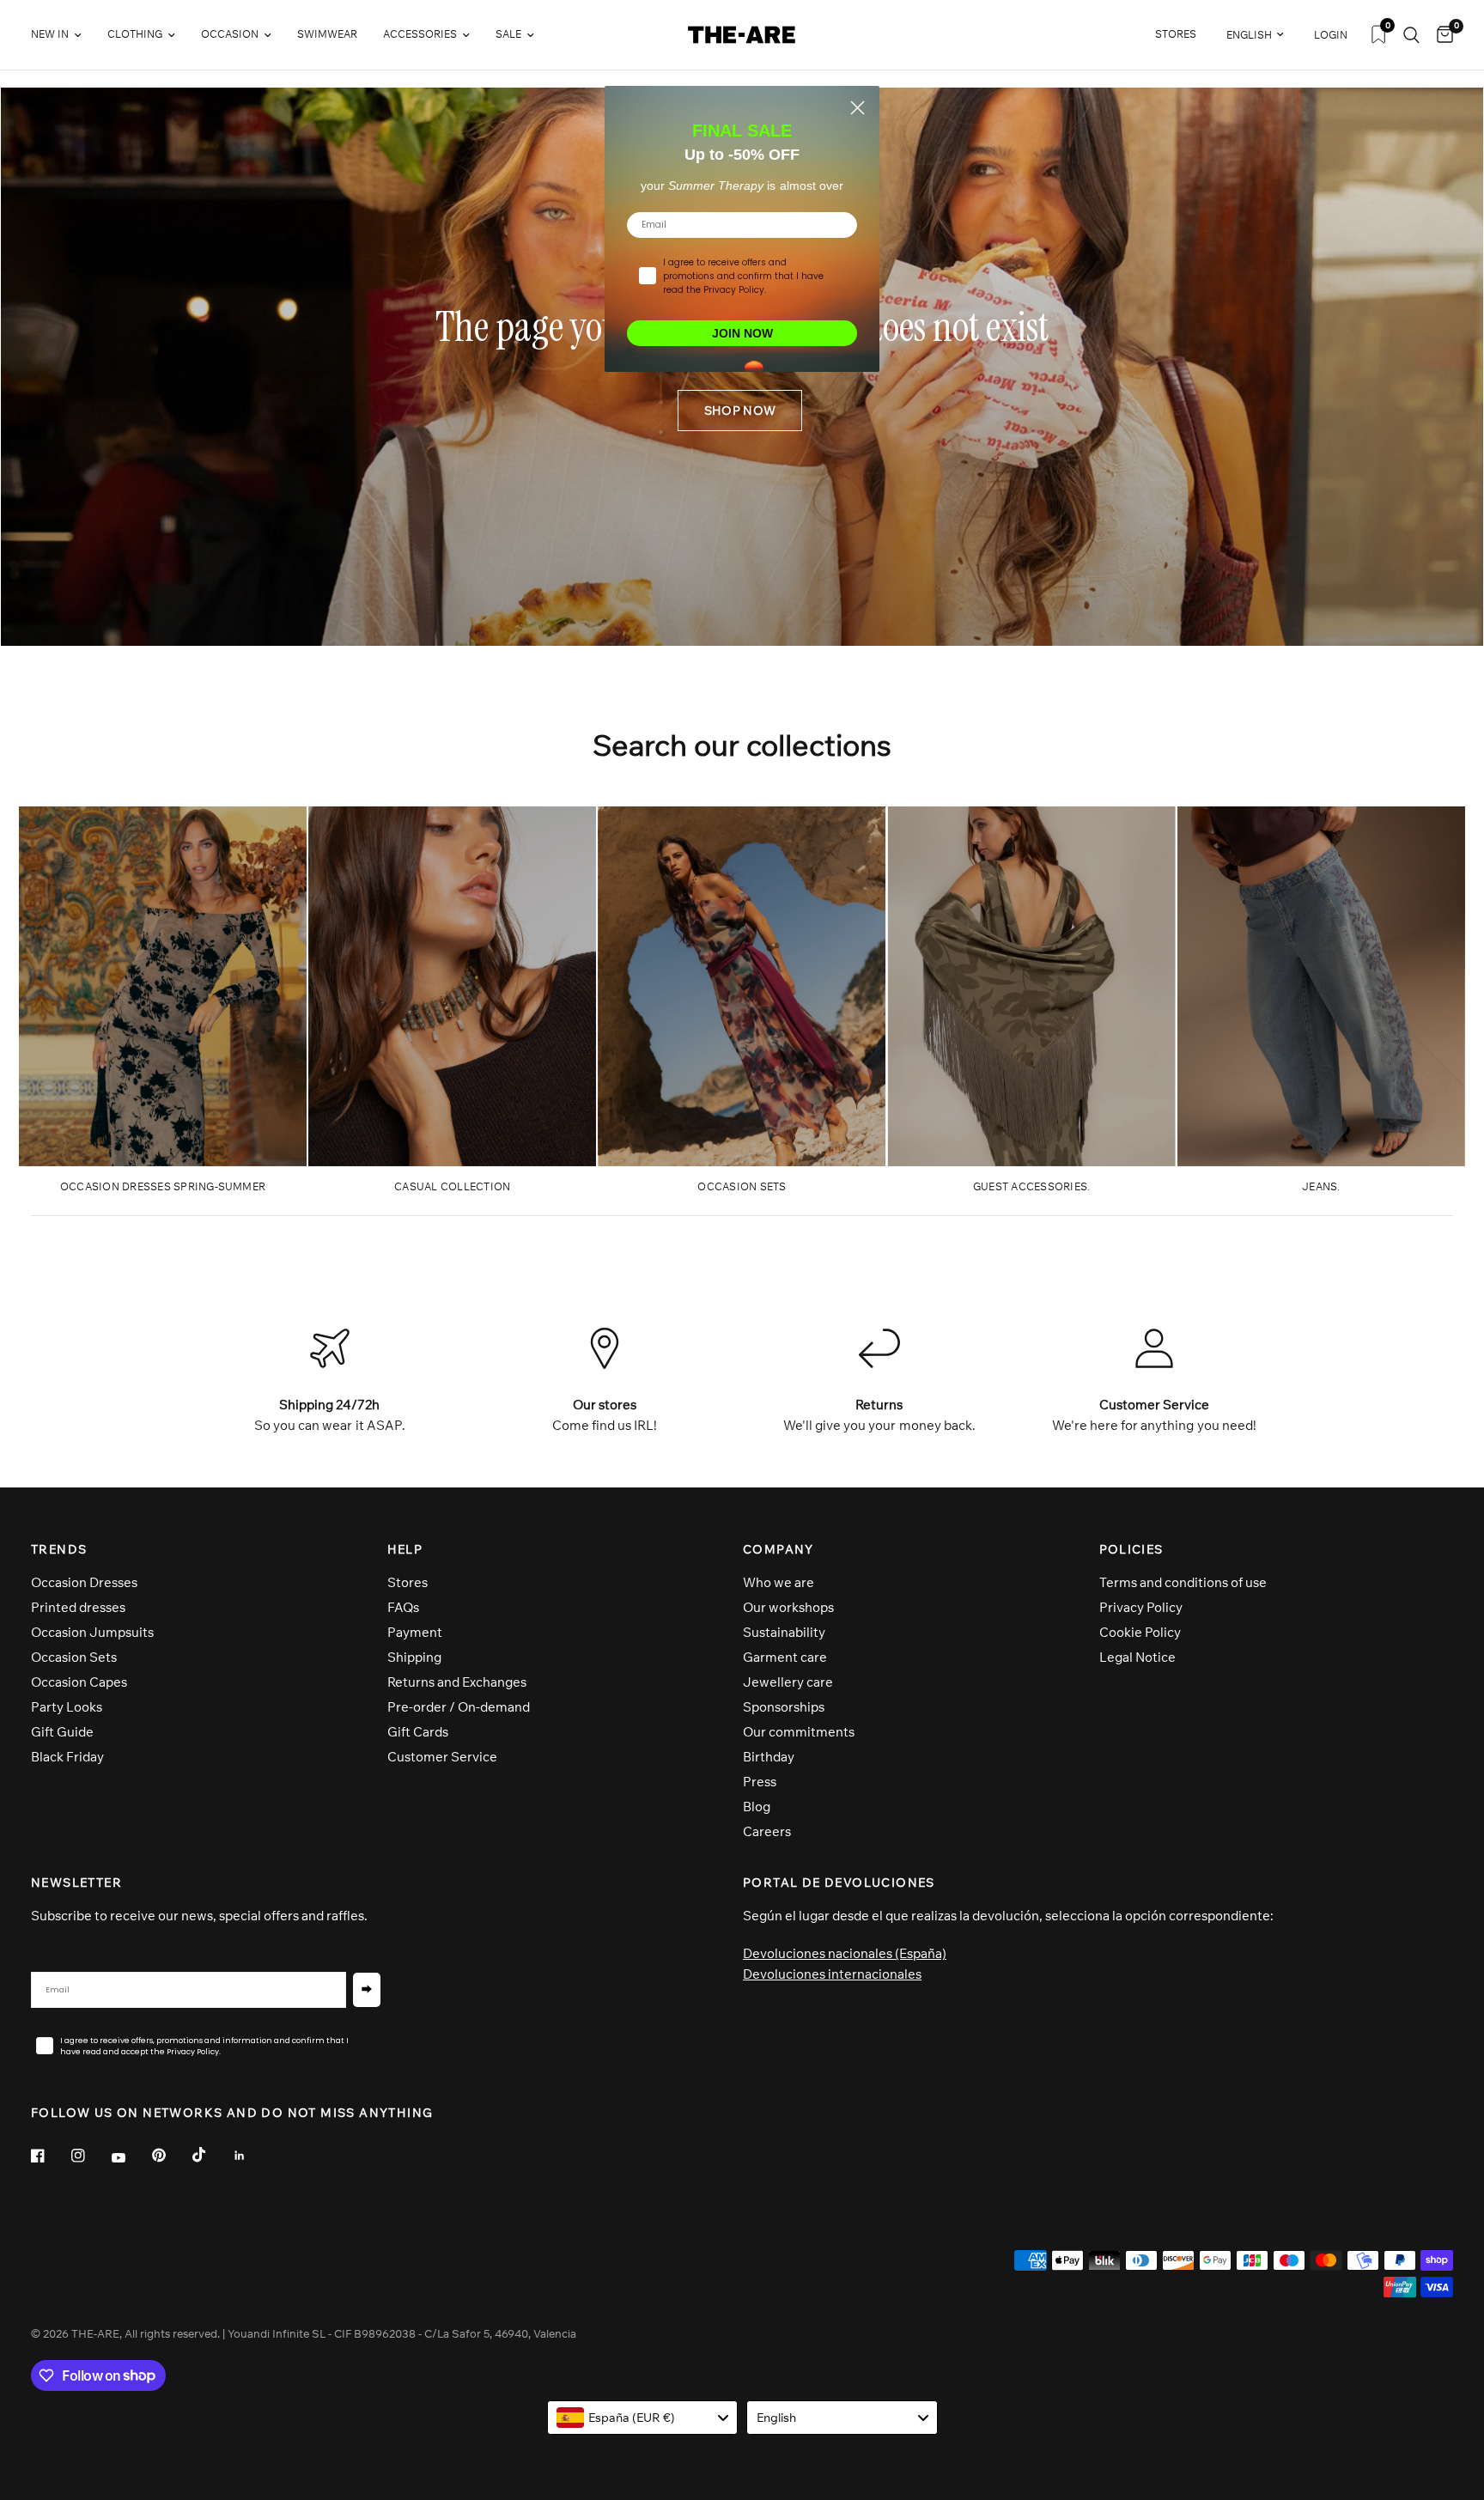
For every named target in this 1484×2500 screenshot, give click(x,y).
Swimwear (327, 34)
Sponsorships (784, 1707)
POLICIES (1131, 1549)
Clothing (135, 34)
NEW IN (50, 34)
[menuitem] (63, 35)
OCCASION (230, 34)
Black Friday (67, 1757)
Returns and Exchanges (457, 1682)
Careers (767, 1831)
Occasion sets (742, 1186)
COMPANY (778, 1549)
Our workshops (788, 1607)
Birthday (769, 1757)
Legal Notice (1137, 1657)
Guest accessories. (1031, 1186)
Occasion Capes (79, 1682)
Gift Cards (418, 1732)
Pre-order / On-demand (459, 1707)
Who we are (778, 1582)
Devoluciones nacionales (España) (845, 1953)
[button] (740, 411)
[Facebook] (50, 2156)
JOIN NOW (742, 333)
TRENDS (59, 1549)
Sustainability (784, 1632)
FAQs (403, 1607)
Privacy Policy (1141, 1607)
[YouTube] (131, 2158)
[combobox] (643, 2418)
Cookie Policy (1140, 1632)
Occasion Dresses (84, 1582)
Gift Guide (62, 1732)
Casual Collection (452, 1186)
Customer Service (442, 1757)
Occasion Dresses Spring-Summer (163, 1186)
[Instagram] (90, 2156)
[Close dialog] (858, 108)
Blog (757, 1807)
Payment (415, 1632)
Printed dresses (78, 1607)
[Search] (1411, 35)
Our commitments (799, 1732)
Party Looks (67, 1707)
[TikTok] (211, 2155)
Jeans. (1321, 1186)
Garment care (785, 1657)
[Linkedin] (252, 2156)
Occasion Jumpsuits (92, 1632)
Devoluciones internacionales (832, 1974)
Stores (407, 1582)
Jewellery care (788, 1682)
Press (760, 1782)
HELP (405, 1549)
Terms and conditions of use (1183, 1582)
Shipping (414, 1657)
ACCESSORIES (420, 34)
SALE (508, 34)
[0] (1441, 35)
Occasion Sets (74, 1657)
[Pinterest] (171, 2156)
